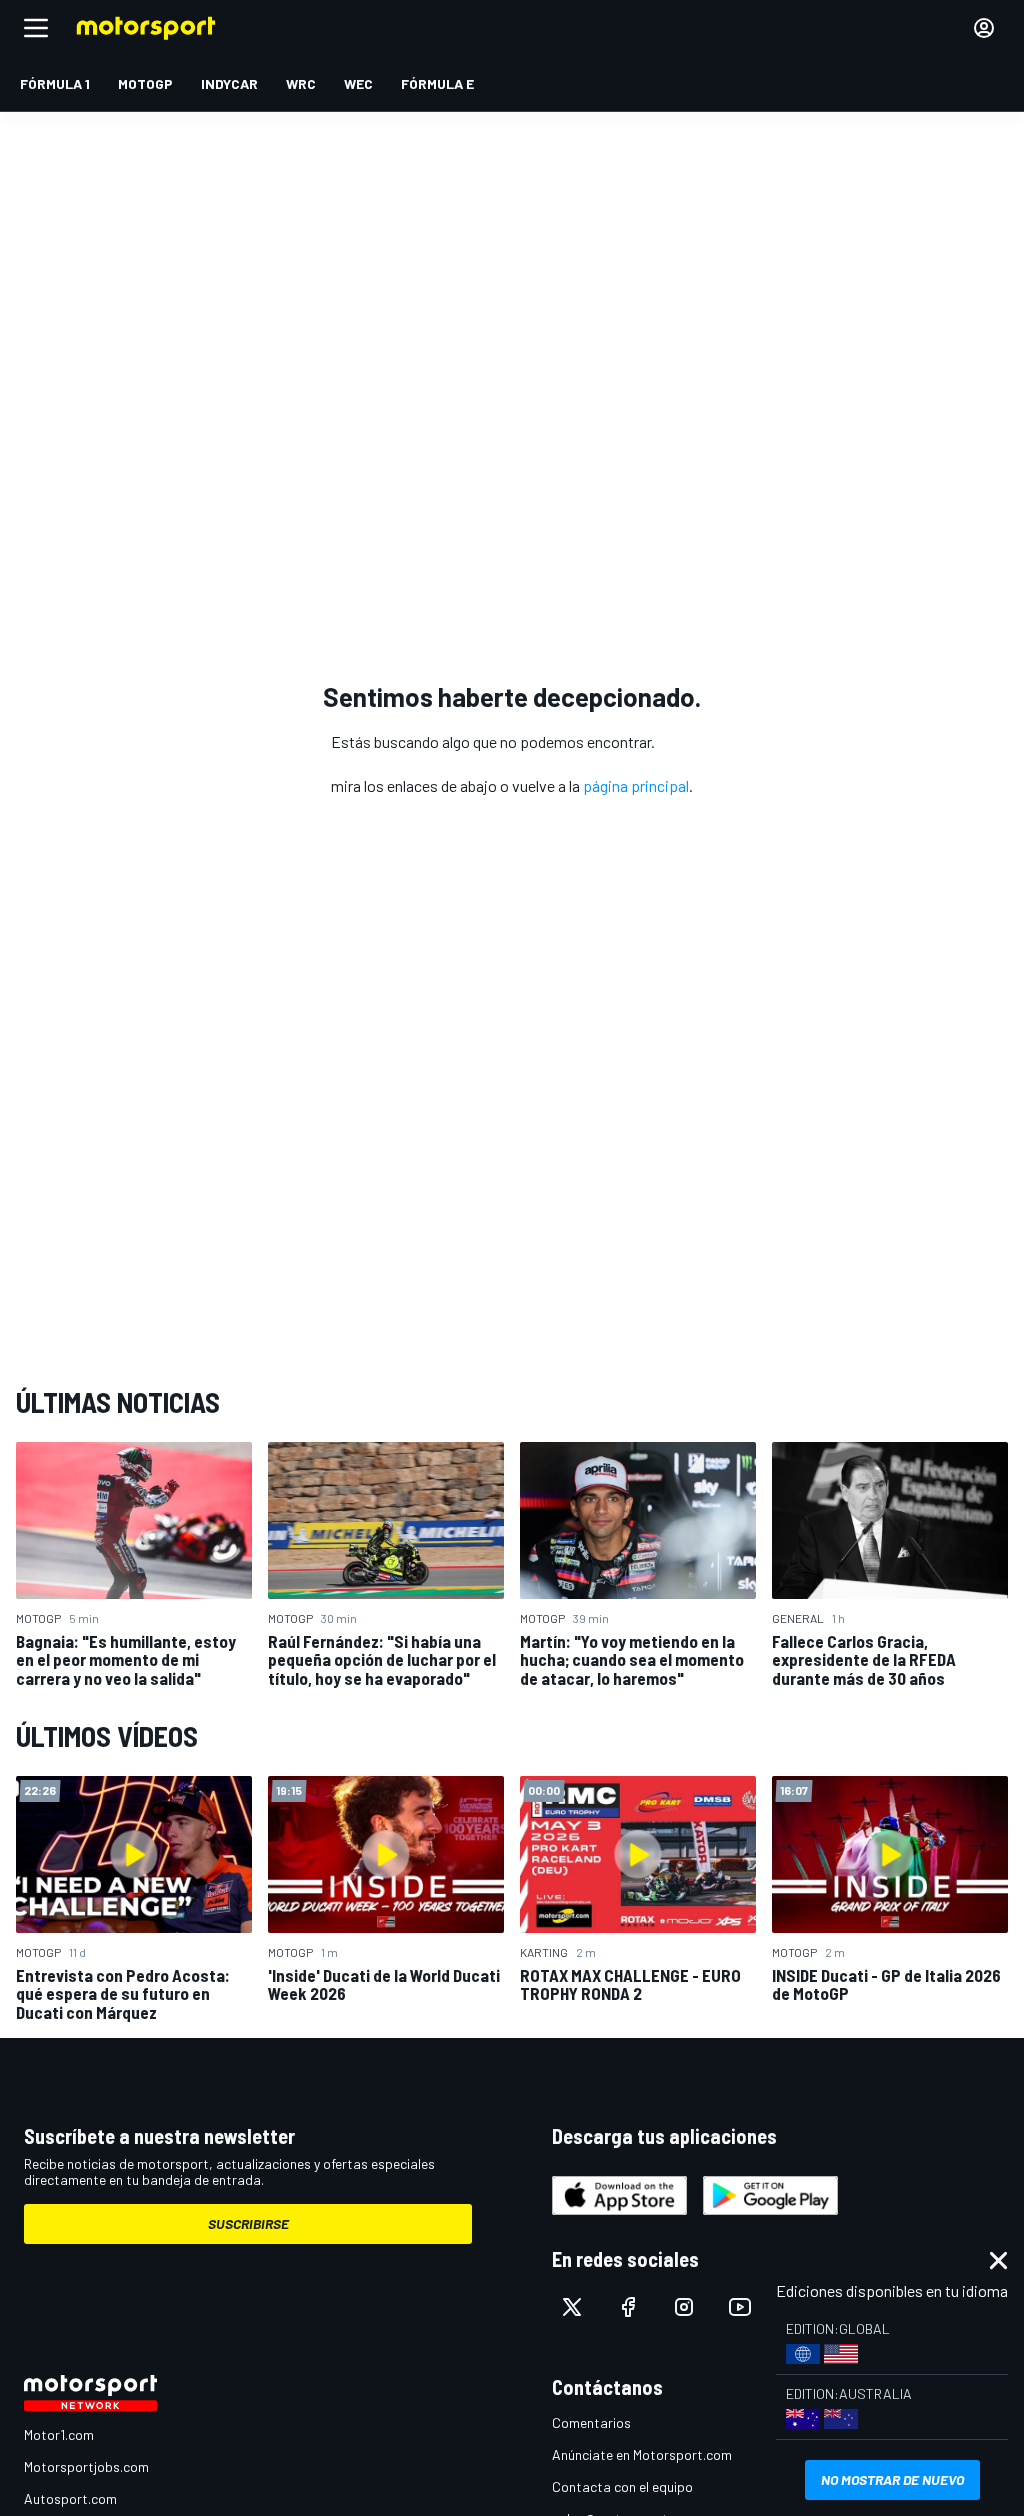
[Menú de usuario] (984, 28)
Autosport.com (70, 2498)
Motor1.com (59, 2434)
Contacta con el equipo (622, 2486)
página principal (636, 785)
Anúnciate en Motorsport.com (642, 2454)
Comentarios (591, 2422)
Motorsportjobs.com (86, 2466)
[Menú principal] (36, 28)
